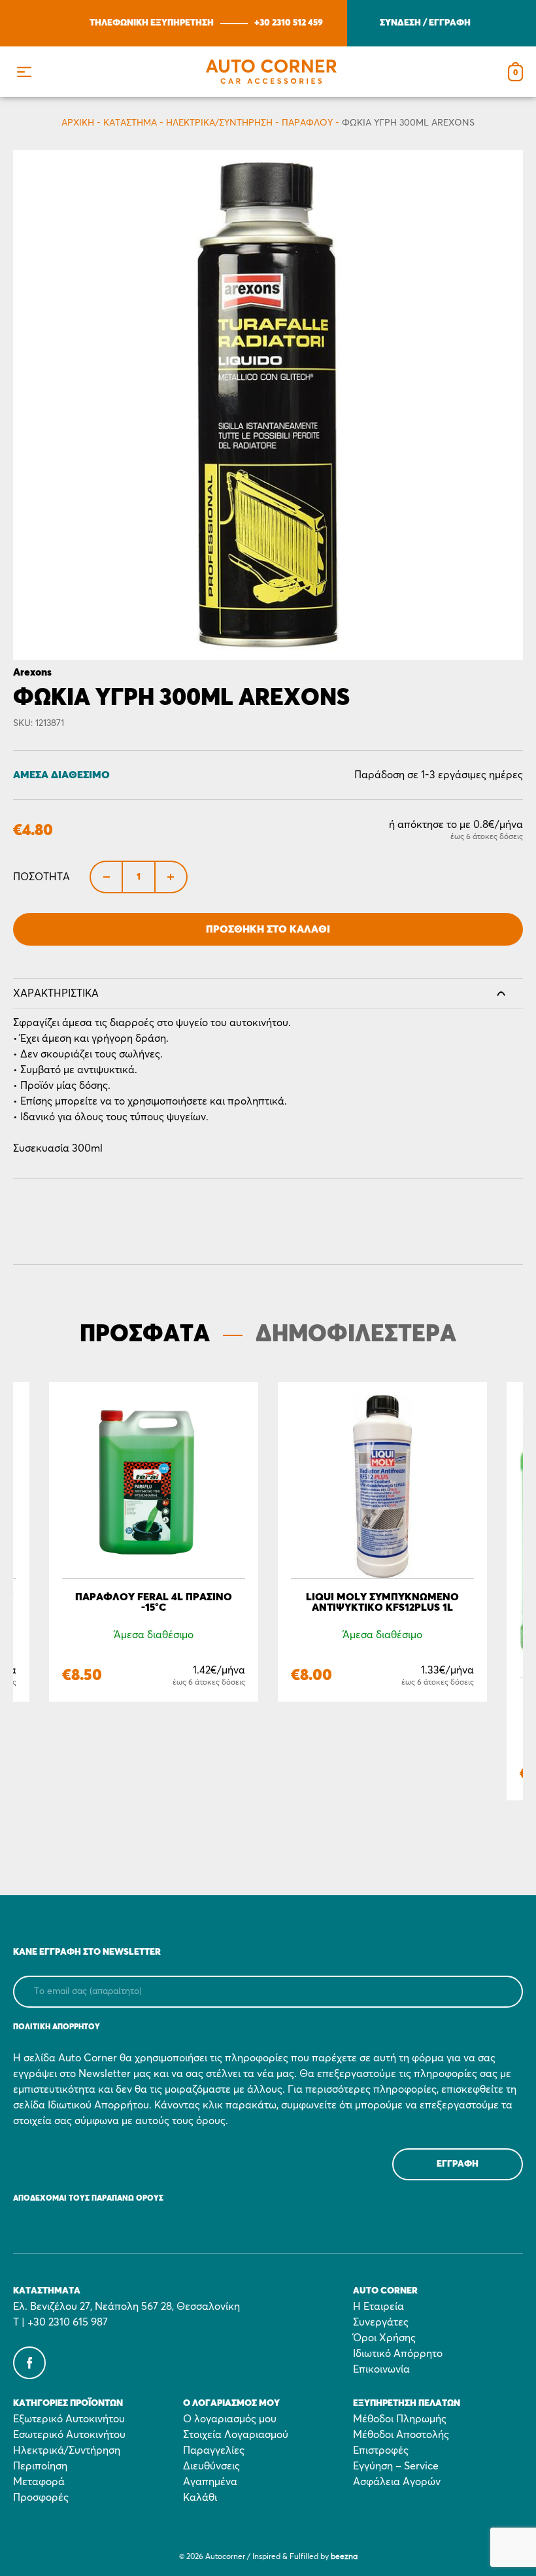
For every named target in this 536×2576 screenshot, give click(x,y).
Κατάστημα (130, 123)
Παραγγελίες (214, 2450)
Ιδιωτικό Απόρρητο (398, 2354)
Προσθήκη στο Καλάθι (268, 929)
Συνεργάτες (381, 2322)
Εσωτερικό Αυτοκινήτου (69, 2435)
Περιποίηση (40, 2466)
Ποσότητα (42, 877)
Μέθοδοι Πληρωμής (400, 2419)
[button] (24, 72)
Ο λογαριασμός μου (230, 2419)
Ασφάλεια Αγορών (397, 2482)
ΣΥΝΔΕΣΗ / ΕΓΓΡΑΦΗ (425, 23)
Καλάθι (200, 2498)
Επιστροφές (381, 2450)
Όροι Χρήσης (384, 2338)
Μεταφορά (39, 2482)
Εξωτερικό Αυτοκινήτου (69, 2419)
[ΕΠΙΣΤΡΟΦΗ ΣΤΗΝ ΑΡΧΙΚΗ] (271, 72)
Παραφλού (307, 123)
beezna (344, 2557)
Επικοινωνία (381, 2369)
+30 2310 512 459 (289, 23)
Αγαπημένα (210, 2482)
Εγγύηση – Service (396, 2466)
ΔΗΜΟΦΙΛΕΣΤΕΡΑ (356, 1335)
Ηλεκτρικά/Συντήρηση (219, 123)
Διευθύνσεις (211, 2466)
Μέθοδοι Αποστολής (401, 2435)
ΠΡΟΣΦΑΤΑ (145, 1335)
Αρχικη (78, 123)
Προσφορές (41, 2498)
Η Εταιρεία (378, 2307)
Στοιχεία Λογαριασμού (236, 2435)
